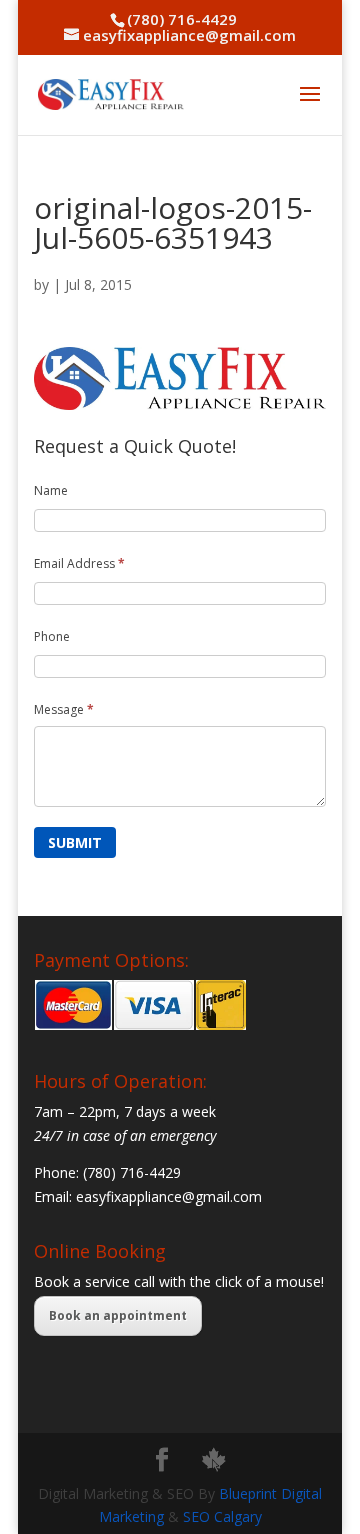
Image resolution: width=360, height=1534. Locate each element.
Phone (52, 636)
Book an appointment (118, 1315)
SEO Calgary (222, 1516)
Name (51, 490)
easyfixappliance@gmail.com (169, 1196)
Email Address (79, 563)
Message (64, 709)
